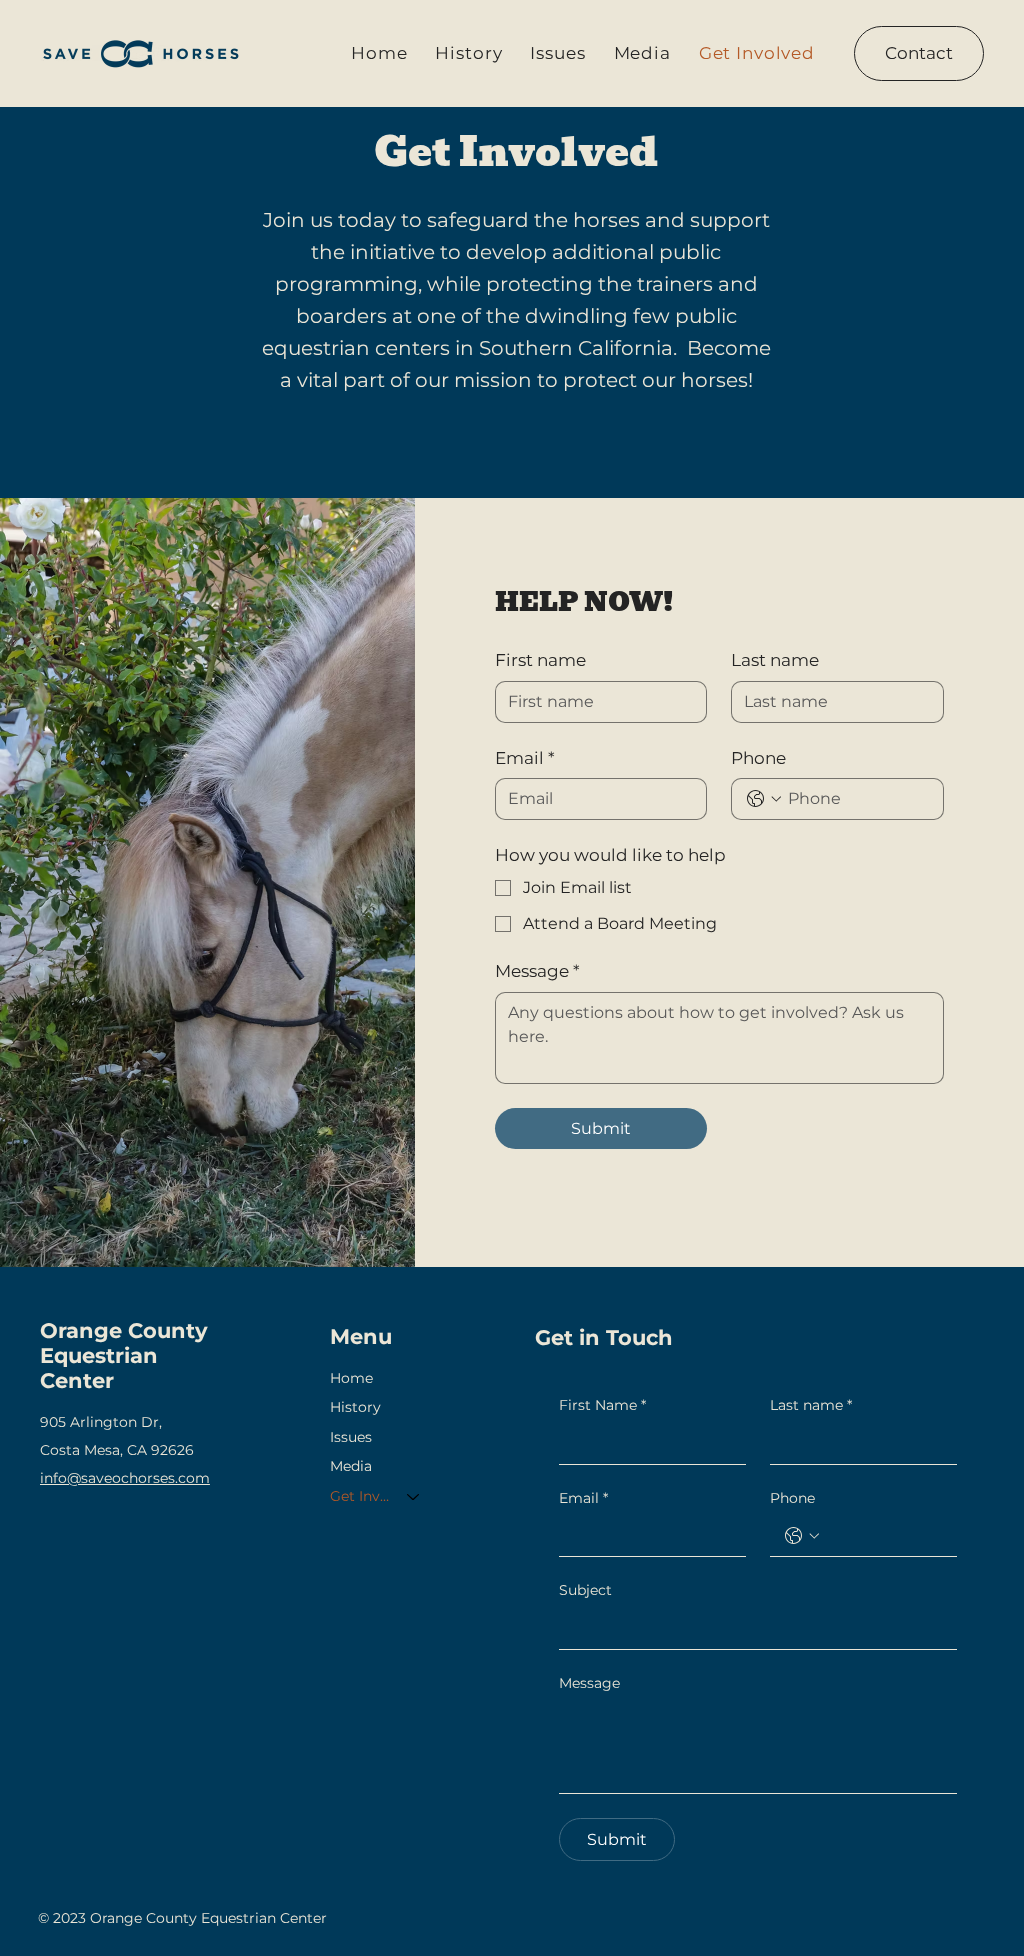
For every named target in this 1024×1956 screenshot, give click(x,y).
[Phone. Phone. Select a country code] (764, 799)
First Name (602, 1405)
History (355, 1407)
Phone (758, 758)
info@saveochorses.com (125, 1478)
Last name (775, 660)
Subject (585, 1590)
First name (540, 660)
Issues (351, 1437)
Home (351, 1378)
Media (351, 1466)
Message (537, 971)
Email (525, 758)
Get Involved (359, 1496)
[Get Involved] (414, 1497)
